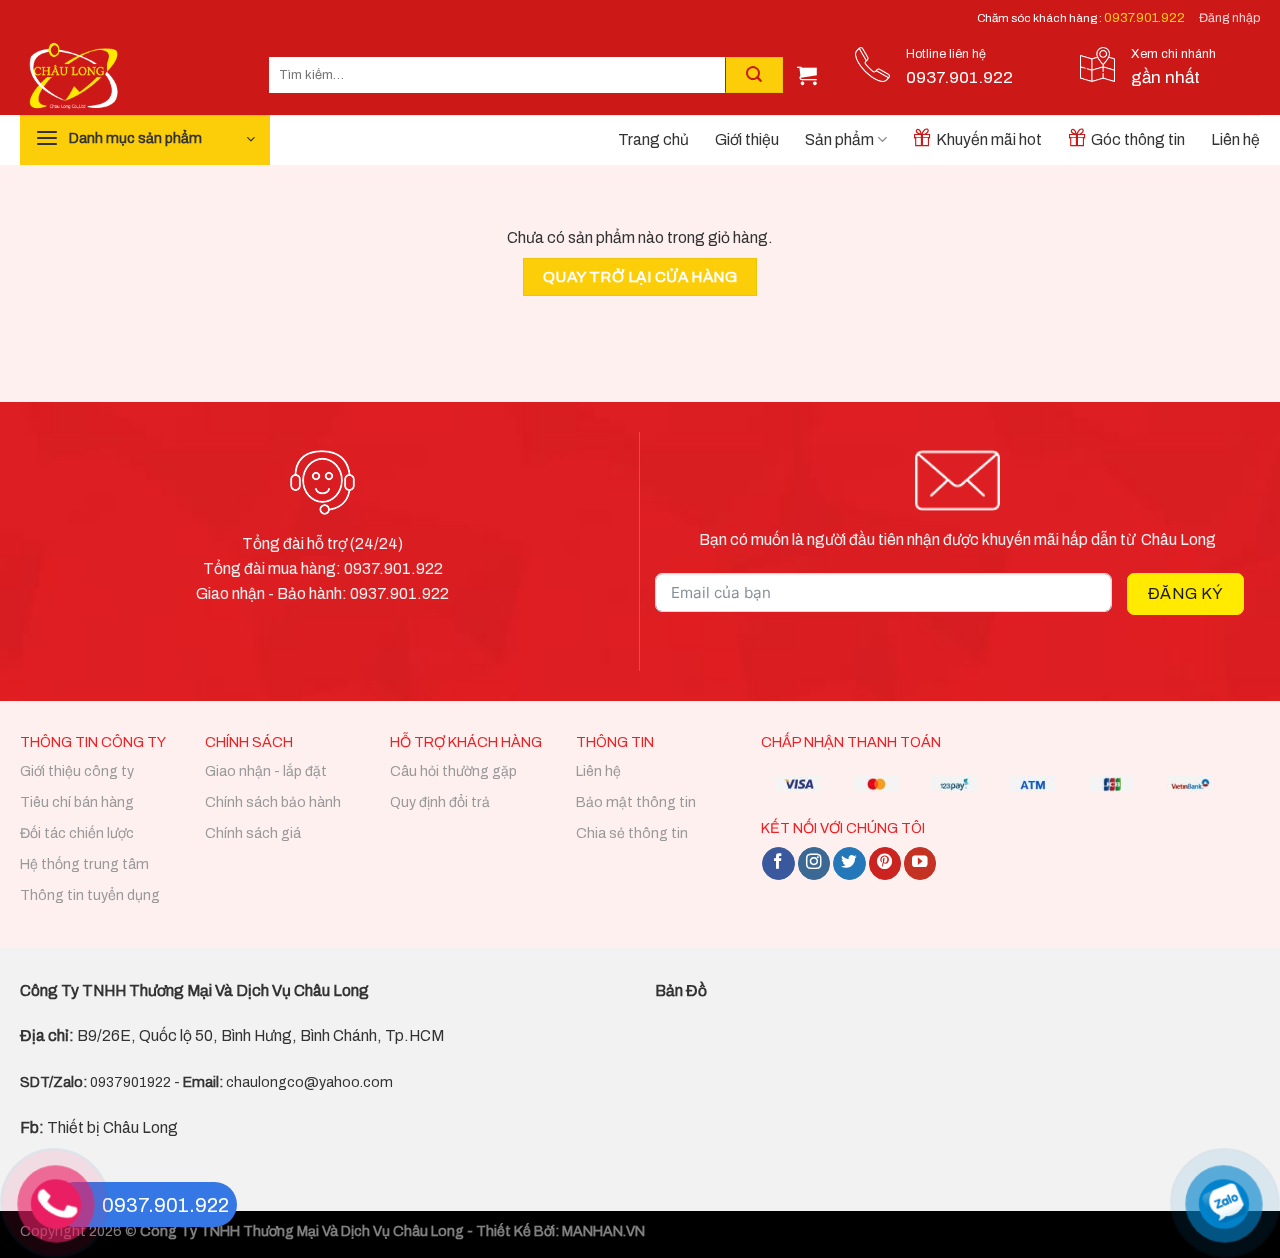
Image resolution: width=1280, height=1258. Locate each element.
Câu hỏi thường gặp (453, 771)
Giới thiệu (747, 139)
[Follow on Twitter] (849, 863)
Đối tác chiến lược (77, 833)
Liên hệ (1235, 139)
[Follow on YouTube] (920, 863)
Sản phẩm (839, 139)
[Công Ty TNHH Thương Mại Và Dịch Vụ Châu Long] (129, 75)
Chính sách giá (253, 833)
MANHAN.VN (603, 1231)
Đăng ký (1185, 593)
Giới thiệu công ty (77, 771)
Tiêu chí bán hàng (77, 802)
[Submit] (754, 75)
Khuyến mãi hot (989, 139)
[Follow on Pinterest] (885, 863)
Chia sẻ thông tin (632, 833)
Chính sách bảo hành (273, 802)
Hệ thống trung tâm (84, 864)
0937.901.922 (1144, 18)
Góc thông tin (1138, 139)
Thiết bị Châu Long (99, 1127)
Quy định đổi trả (440, 802)
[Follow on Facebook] (778, 863)
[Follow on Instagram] (814, 863)
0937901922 (130, 1082)
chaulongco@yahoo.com (309, 1082)
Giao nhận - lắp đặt (266, 771)
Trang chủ (653, 139)
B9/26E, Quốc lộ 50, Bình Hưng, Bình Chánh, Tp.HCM (260, 1035)
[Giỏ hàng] (807, 75)
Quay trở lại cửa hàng (640, 277)
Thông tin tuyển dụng (90, 895)
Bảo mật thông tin (636, 802)
